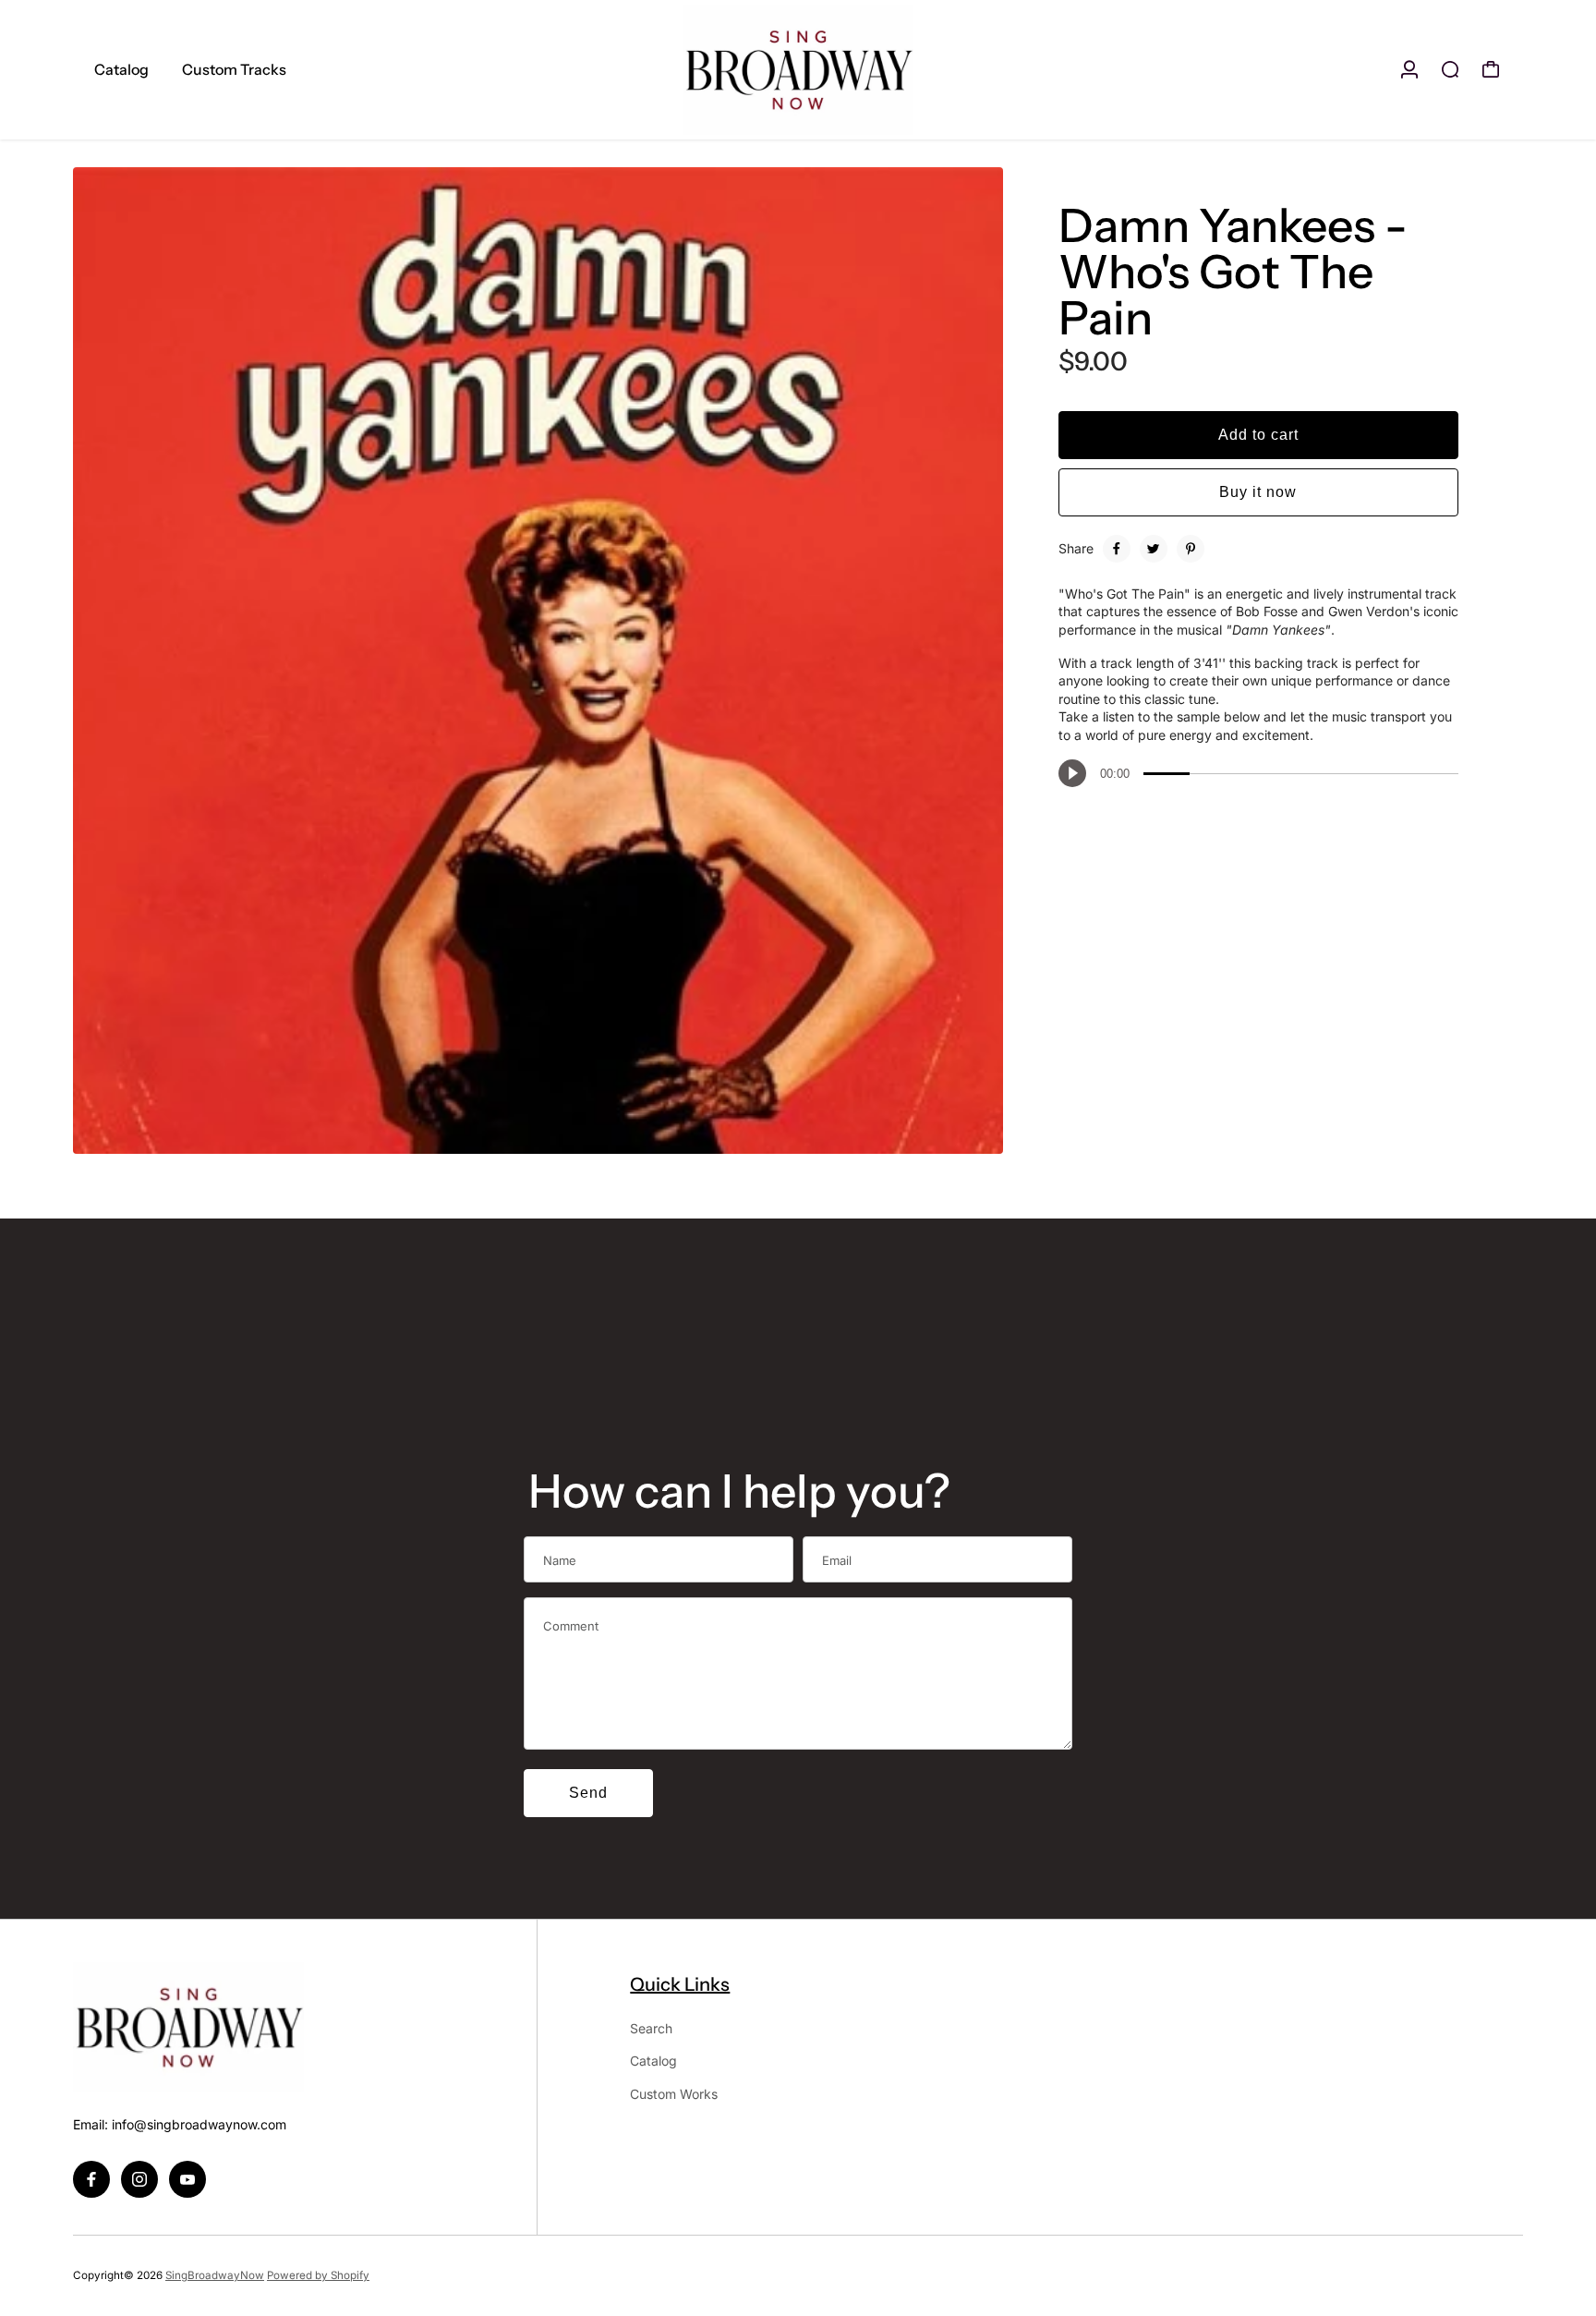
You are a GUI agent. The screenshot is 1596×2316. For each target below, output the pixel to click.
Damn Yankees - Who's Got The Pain (1233, 272)
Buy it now (1258, 492)
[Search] (1450, 69)
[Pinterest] (1191, 549)
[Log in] (1409, 69)
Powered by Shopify (318, 2275)
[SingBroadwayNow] (798, 70)
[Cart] (1491, 69)
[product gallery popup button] (969, 1134)
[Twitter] (1154, 549)
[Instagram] (139, 2179)
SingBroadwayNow (215, 2275)
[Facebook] (1117, 549)
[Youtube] (187, 2179)
